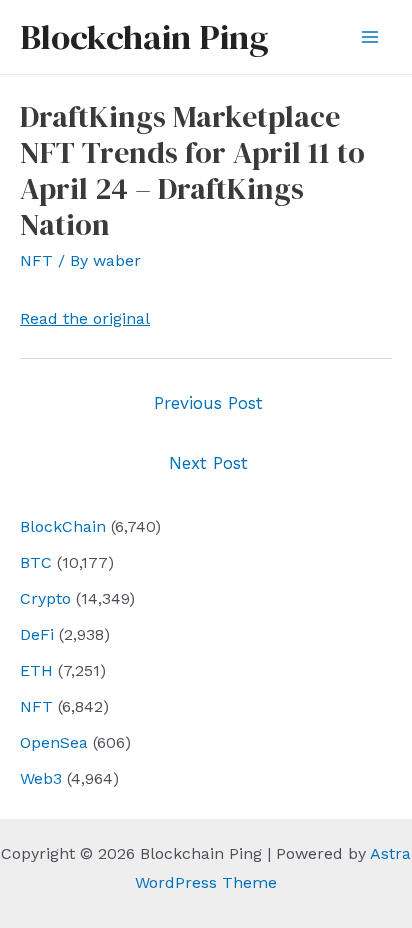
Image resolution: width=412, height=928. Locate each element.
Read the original (85, 318)
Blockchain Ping (144, 37)
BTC (36, 562)
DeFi (37, 634)
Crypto (45, 598)
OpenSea (54, 742)
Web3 (41, 778)
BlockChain (63, 526)
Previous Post (208, 403)
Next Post (208, 463)
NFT (36, 706)
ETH (36, 670)
